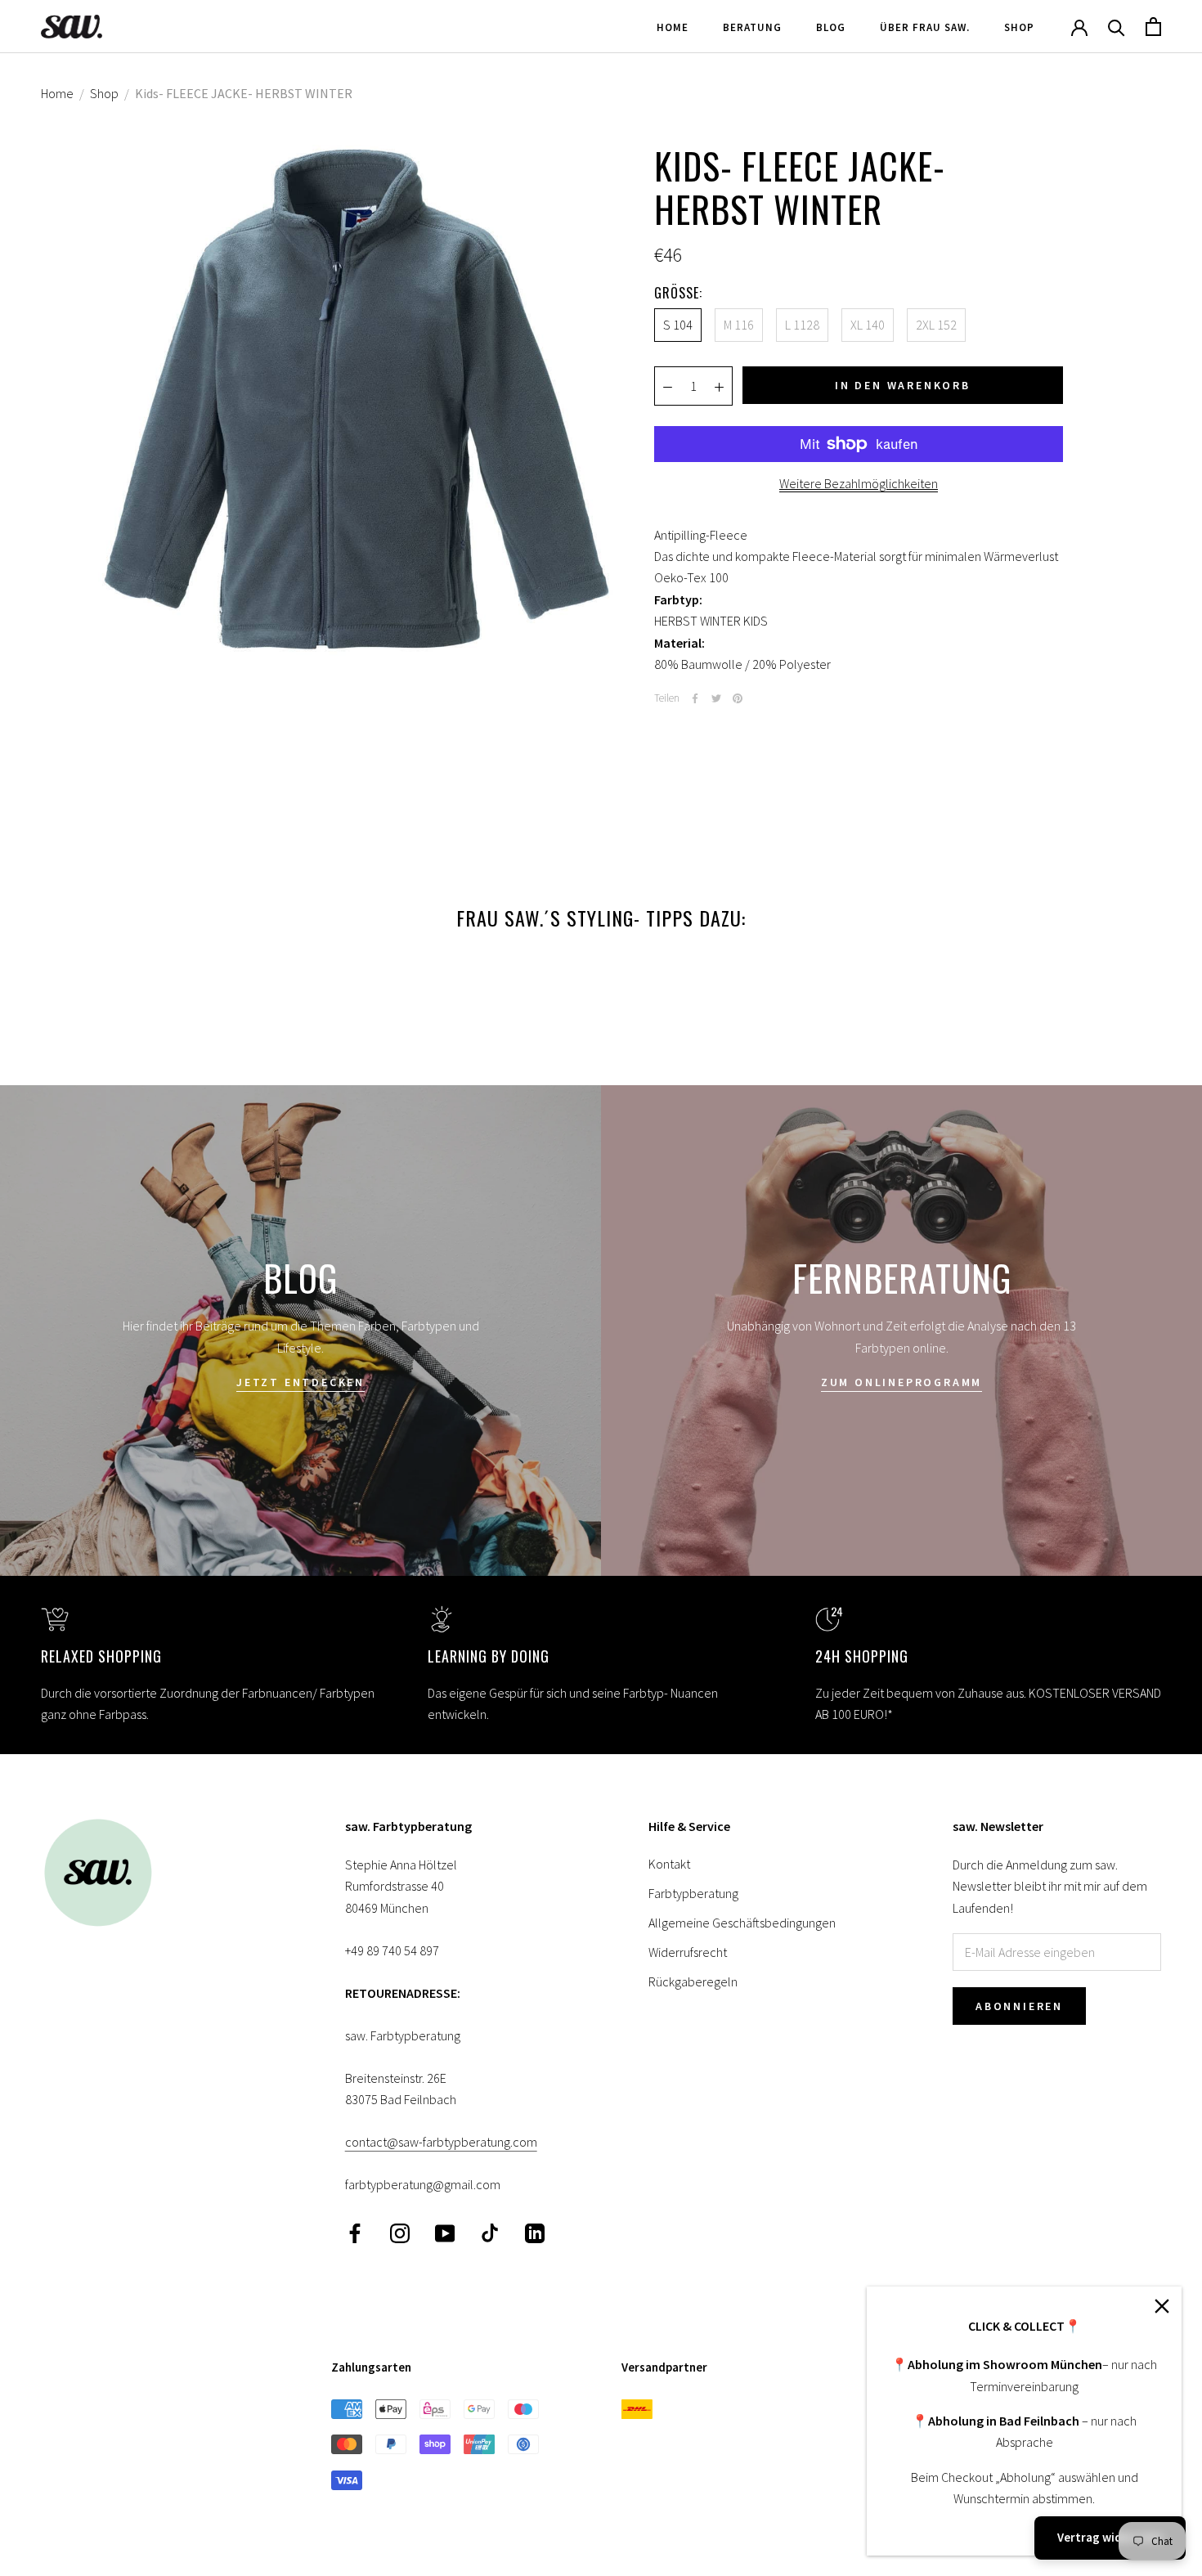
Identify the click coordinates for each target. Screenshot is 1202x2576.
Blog (831, 27)
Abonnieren (1019, 2006)
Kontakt (669, 1864)
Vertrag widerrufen (1110, 2537)
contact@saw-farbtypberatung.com (441, 2142)
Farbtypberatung (693, 1893)
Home (673, 27)
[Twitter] (716, 698)
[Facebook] (695, 698)
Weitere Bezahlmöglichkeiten (859, 483)
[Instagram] (400, 2232)
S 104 (678, 325)
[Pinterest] (738, 698)
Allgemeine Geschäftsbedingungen (742, 1923)
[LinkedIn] (535, 2232)
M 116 (739, 325)
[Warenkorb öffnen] (1153, 27)
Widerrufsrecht (688, 1952)
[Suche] (1117, 27)
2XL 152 (936, 325)
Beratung (752, 27)
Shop (1019, 27)
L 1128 (802, 325)
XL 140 (868, 325)
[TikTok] (490, 2232)
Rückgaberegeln (693, 1981)
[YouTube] (445, 2232)
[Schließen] (1162, 2306)
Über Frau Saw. (925, 27)
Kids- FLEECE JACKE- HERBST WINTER (244, 93)
